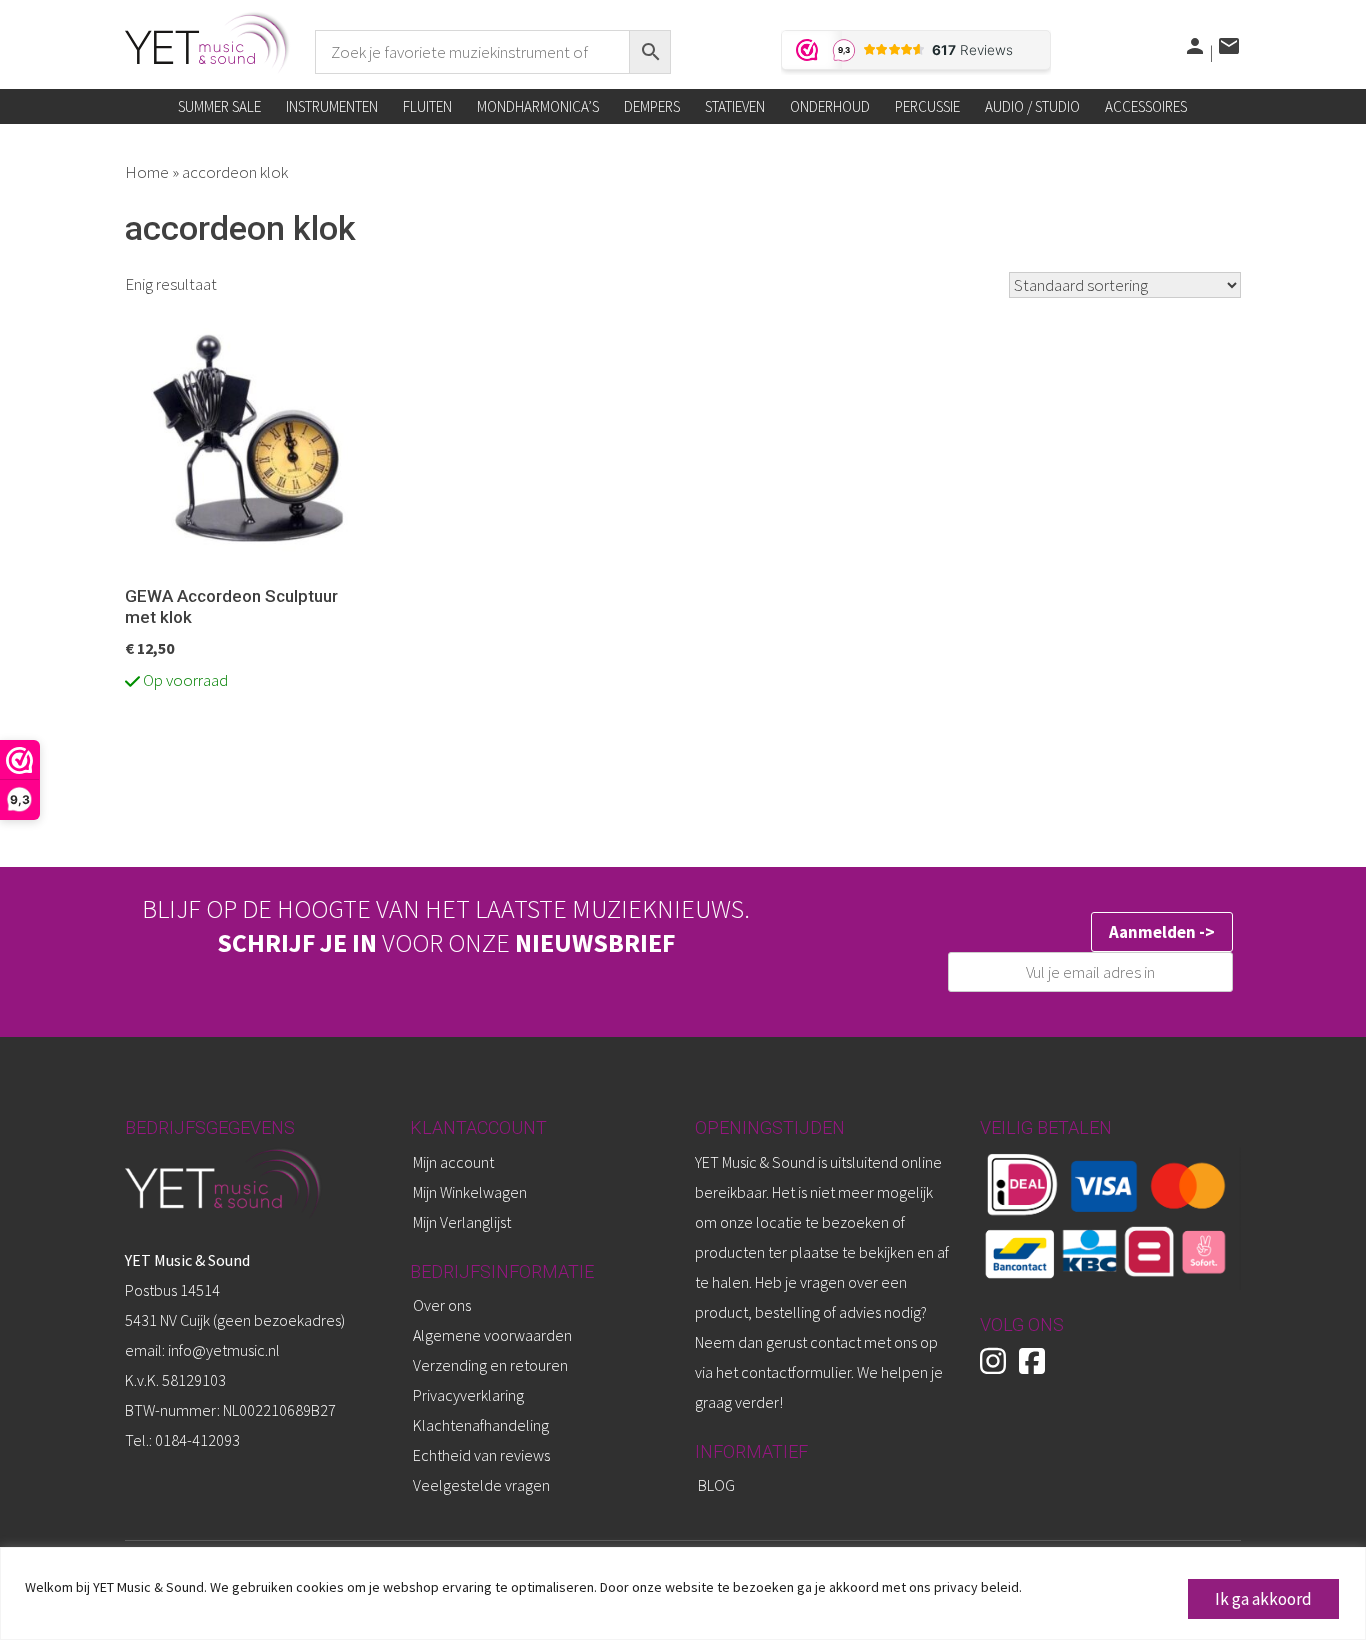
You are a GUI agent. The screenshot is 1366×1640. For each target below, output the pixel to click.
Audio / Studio (1032, 106)
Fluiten (427, 106)
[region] (683, 1593)
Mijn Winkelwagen (470, 1192)
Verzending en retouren (490, 1365)
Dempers (652, 106)
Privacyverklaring (468, 1395)
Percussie (927, 106)
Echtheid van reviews (481, 1455)
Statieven (735, 106)
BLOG (716, 1485)
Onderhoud (830, 106)
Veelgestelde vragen (481, 1485)
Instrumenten (332, 106)
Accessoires (1146, 106)
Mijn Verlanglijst (462, 1222)
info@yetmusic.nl (222, 1350)
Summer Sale (219, 106)
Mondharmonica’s (538, 106)
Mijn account (453, 1162)
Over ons (442, 1305)
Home (147, 172)
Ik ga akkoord (1263, 1599)
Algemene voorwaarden (492, 1335)
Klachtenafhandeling (481, 1425)
